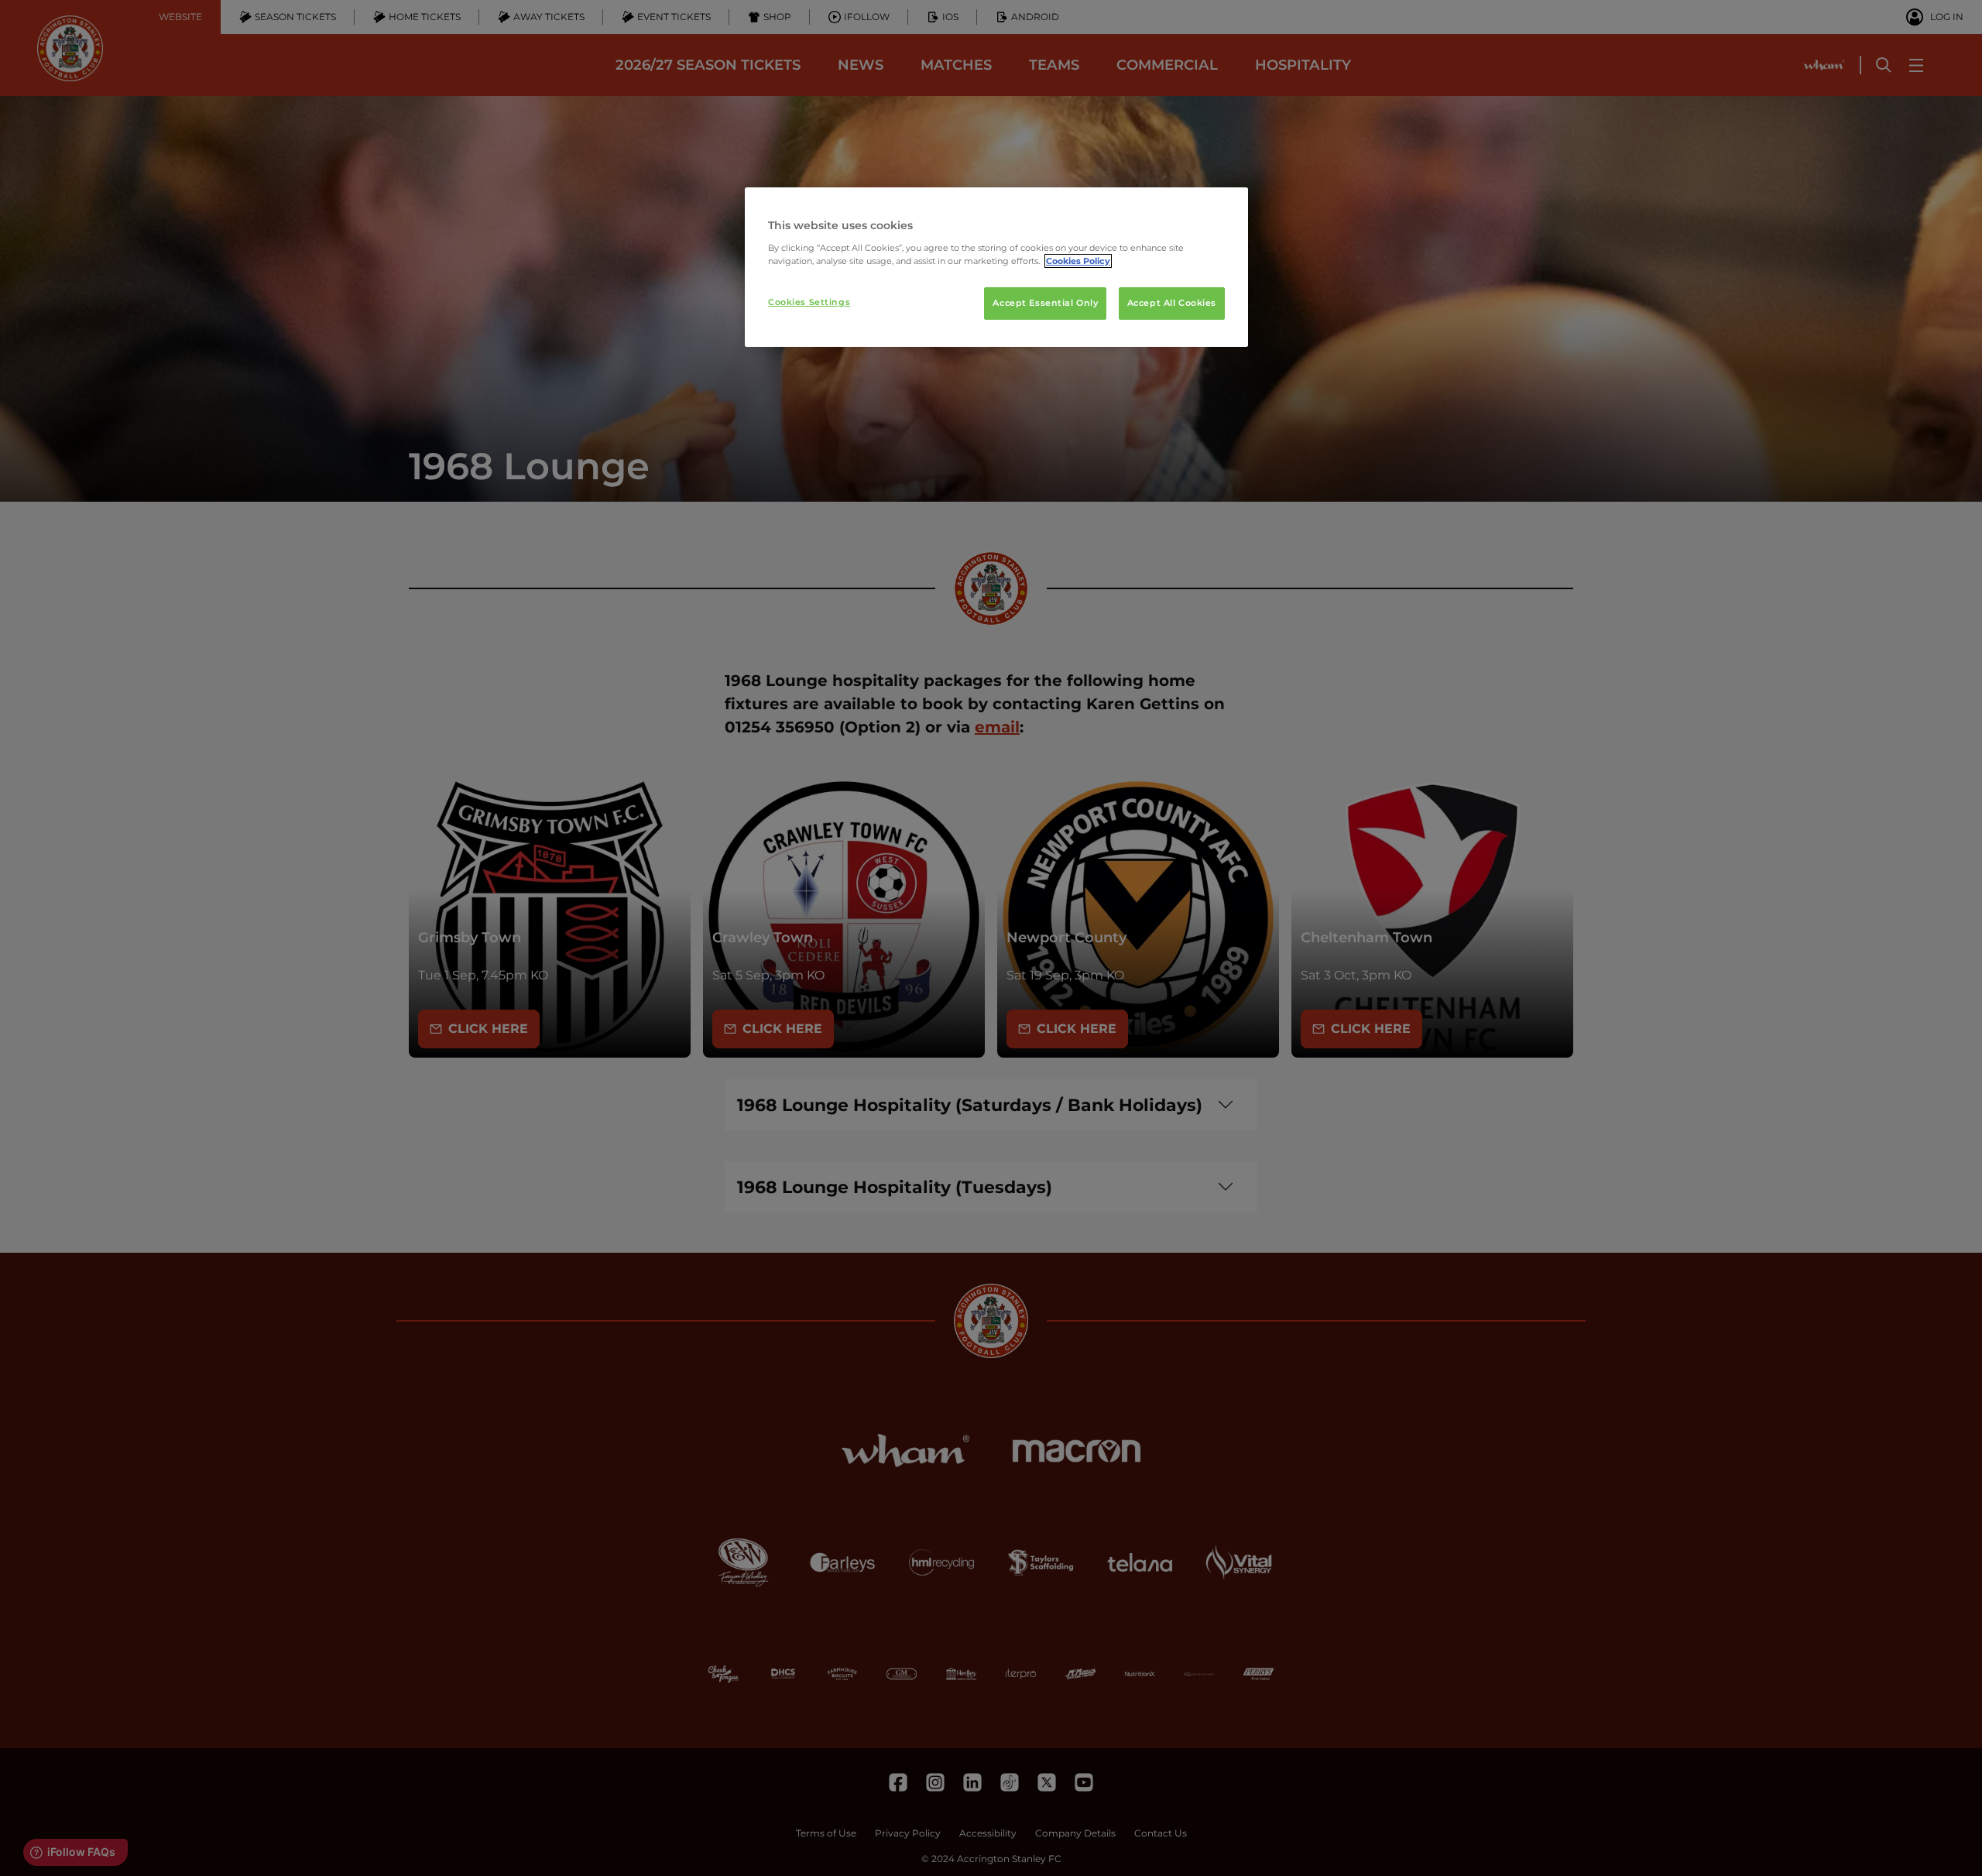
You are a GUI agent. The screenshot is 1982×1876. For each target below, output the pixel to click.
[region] (996, 267)
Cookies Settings (809, 302)
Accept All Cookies (1172, 303)
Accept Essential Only (1045, 303)
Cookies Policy (1078, 261)
